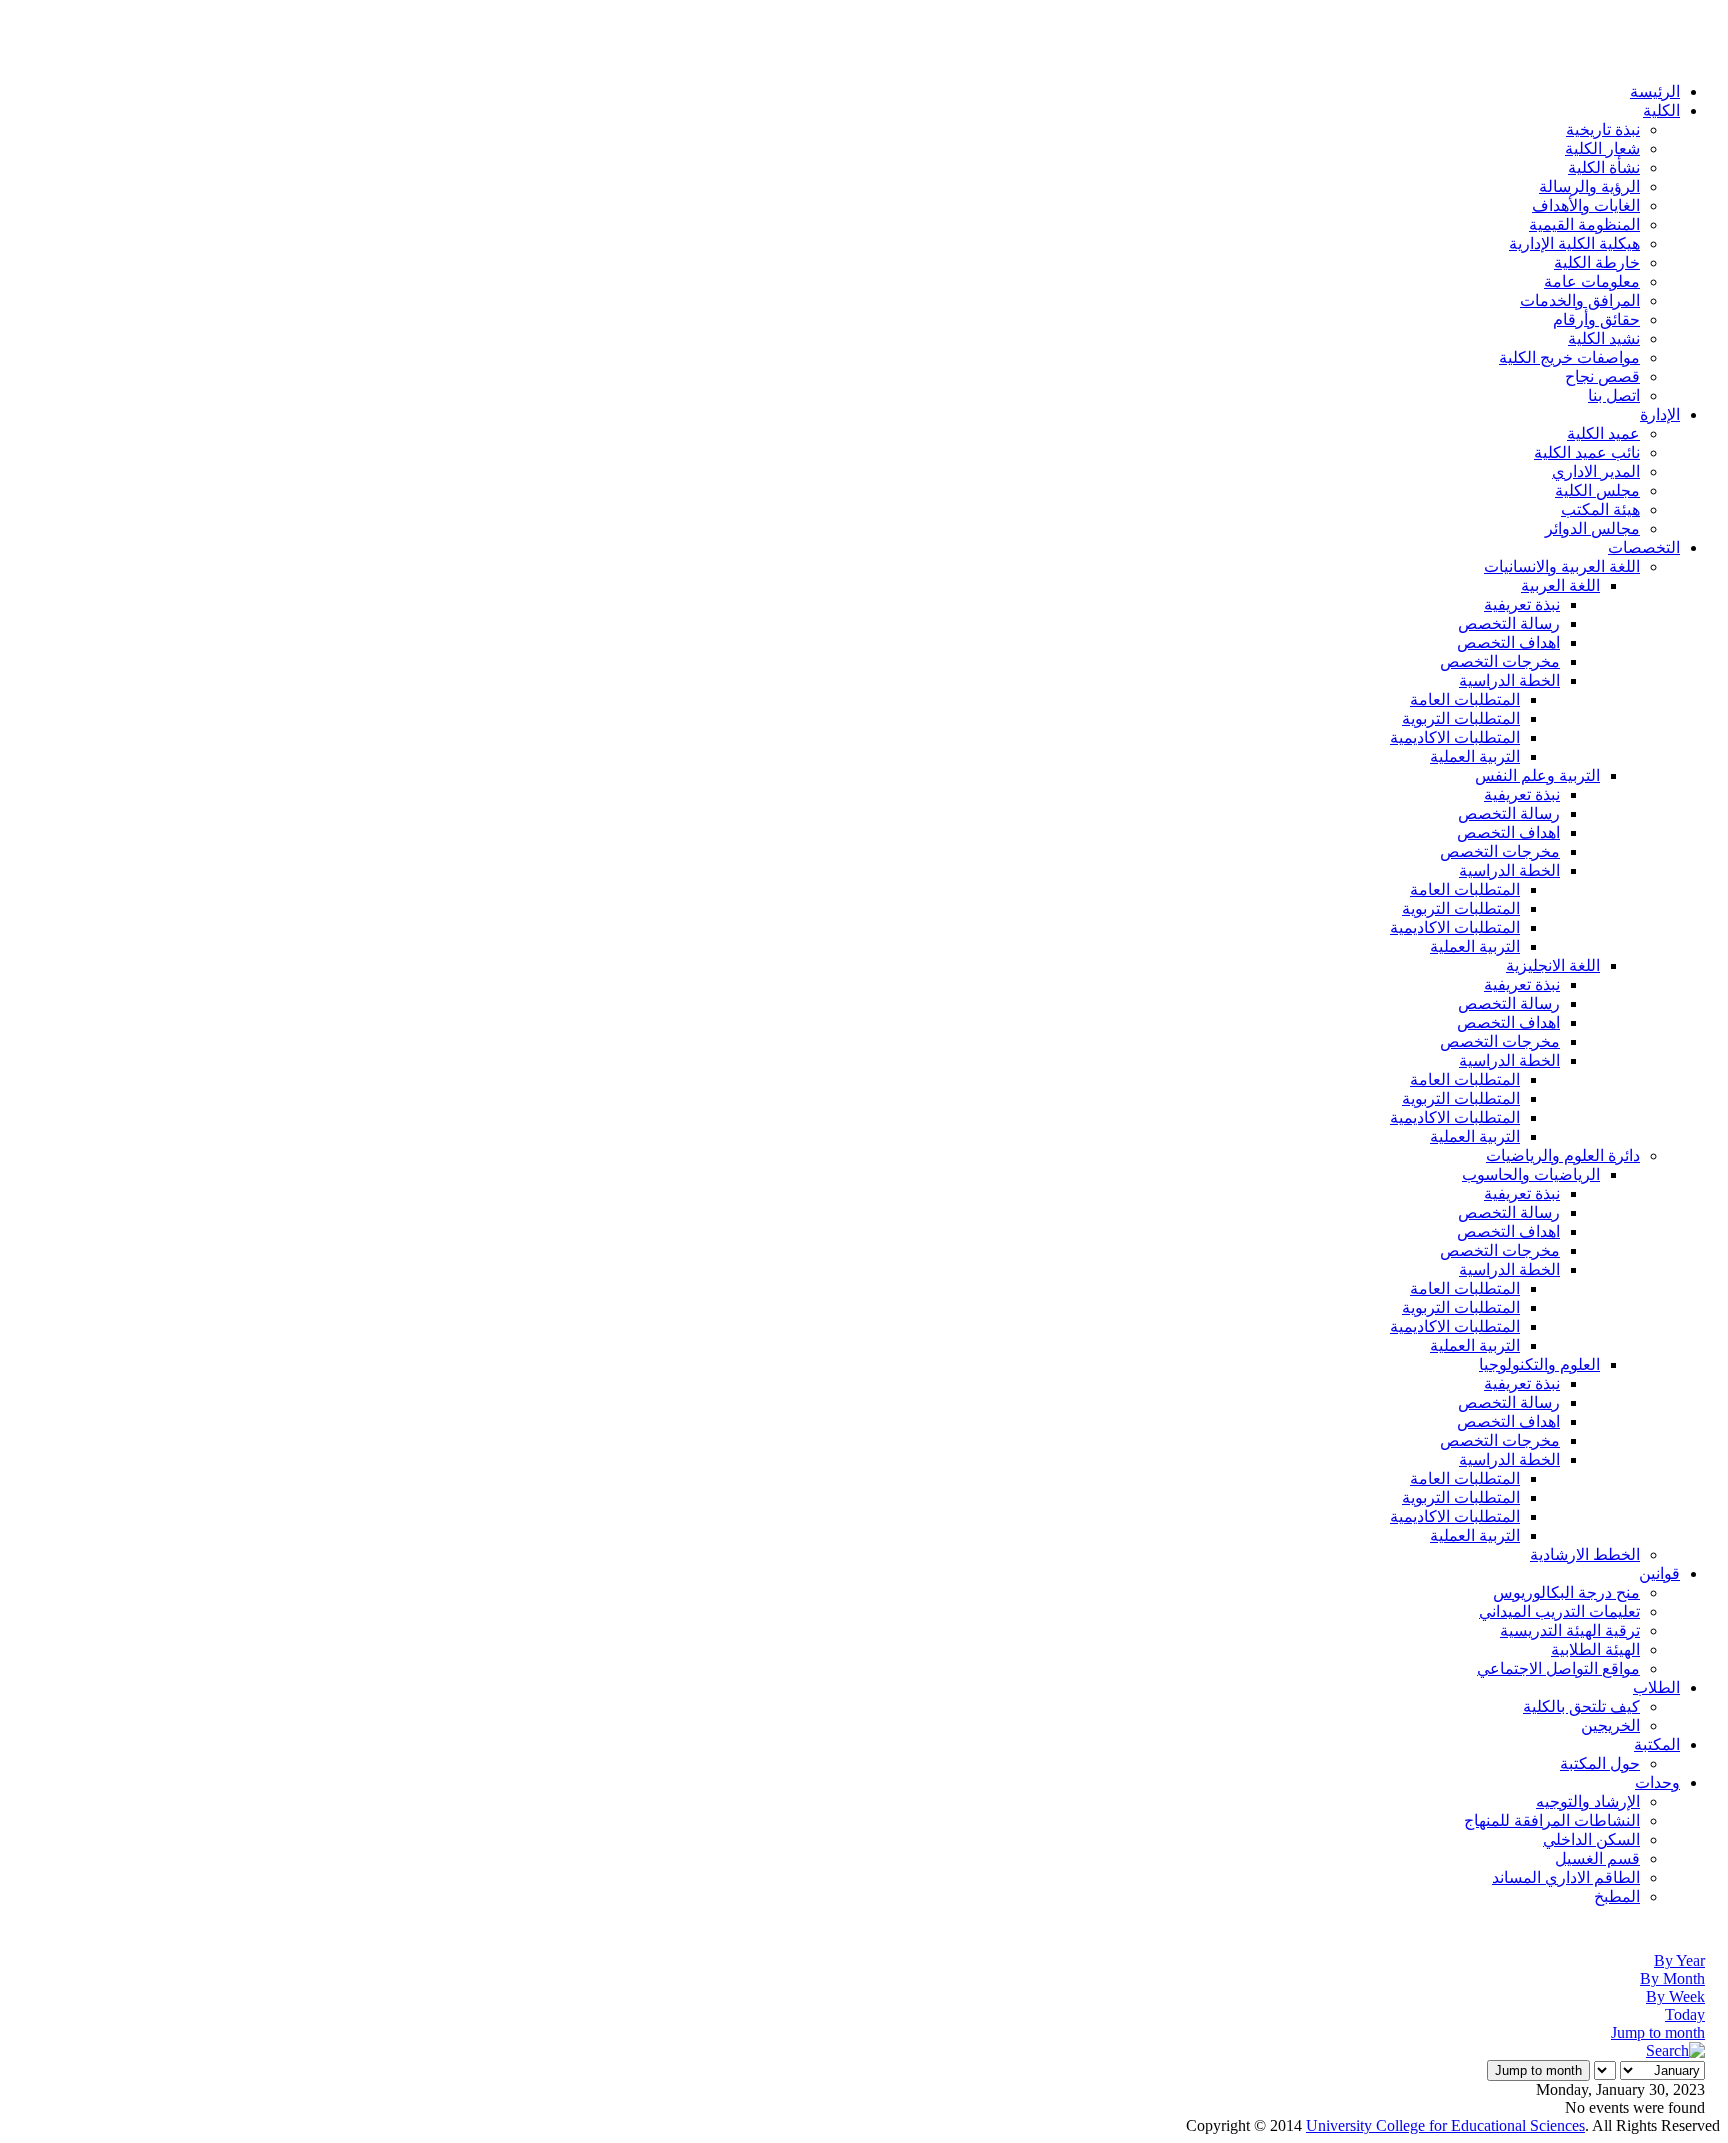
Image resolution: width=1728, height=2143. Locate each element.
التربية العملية (1475, 756)
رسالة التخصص (1509, 623)
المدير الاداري (1596, 471)
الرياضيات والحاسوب (1531, 1174)
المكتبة (1657, 1744)
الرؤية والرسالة (1589, 186)
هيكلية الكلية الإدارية (1574, 243)
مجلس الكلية (1597, 490)
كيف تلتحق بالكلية (1581, 1706)
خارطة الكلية (1597, 262)
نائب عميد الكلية (1587, 452)
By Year (1679, 1960)
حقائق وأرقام (1596, 319)
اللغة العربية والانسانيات (1562, 566)
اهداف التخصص (1508, 642)
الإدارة (1660, 414)
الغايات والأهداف (1586, 205)
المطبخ (1617, 1896)
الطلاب (1656, 1687)
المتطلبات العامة (1465, 699)
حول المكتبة (1600, 1763)
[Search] (1675, 2050)
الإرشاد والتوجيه (1588, 1801)
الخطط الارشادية (1585, 1554)
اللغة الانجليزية (1553, 965)
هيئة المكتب (1600, 509)
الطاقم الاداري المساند (1566, 1877)
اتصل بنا (1614, 395)
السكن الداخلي (1591, 1839)
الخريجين (1610, 1725)
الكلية (1661, 110)
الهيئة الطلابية (1595, 1649)
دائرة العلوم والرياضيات (1563, 1155)
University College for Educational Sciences (1445, 2125)
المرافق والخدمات (1580, 300)
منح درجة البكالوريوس (1566, 1592)
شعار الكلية (1602, 148)
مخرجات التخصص (1500, 661)
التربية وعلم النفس (1537, 775)
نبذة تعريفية (1522, 604)
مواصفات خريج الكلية (1569, 357)
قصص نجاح (1602, 376)
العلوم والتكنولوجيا (1539, 1364)
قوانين (1659, 1573)
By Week (1675, 1996)
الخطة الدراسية (1509, 680)
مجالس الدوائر (1592, 528)
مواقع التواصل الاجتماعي (1558, 1668)
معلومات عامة (1592, 281)
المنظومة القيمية (1584, 224)
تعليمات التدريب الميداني (1559, 1611)
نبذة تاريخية (1603, 129)
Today (1685, 2014)
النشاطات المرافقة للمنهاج (1552, 1820)
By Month (1672, 1978)
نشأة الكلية (1604, 167)
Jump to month (1658, 2032)
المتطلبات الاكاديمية (1455, 737)
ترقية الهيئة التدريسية (1570, 1630)
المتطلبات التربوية (1461, 718)
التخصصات (1644, 547)
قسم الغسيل (1597, 1858)
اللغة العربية (1560, 585)
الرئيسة (1655, 91)
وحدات (1657, 1782)
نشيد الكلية (1604, 338)
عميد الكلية (1603, 433)
